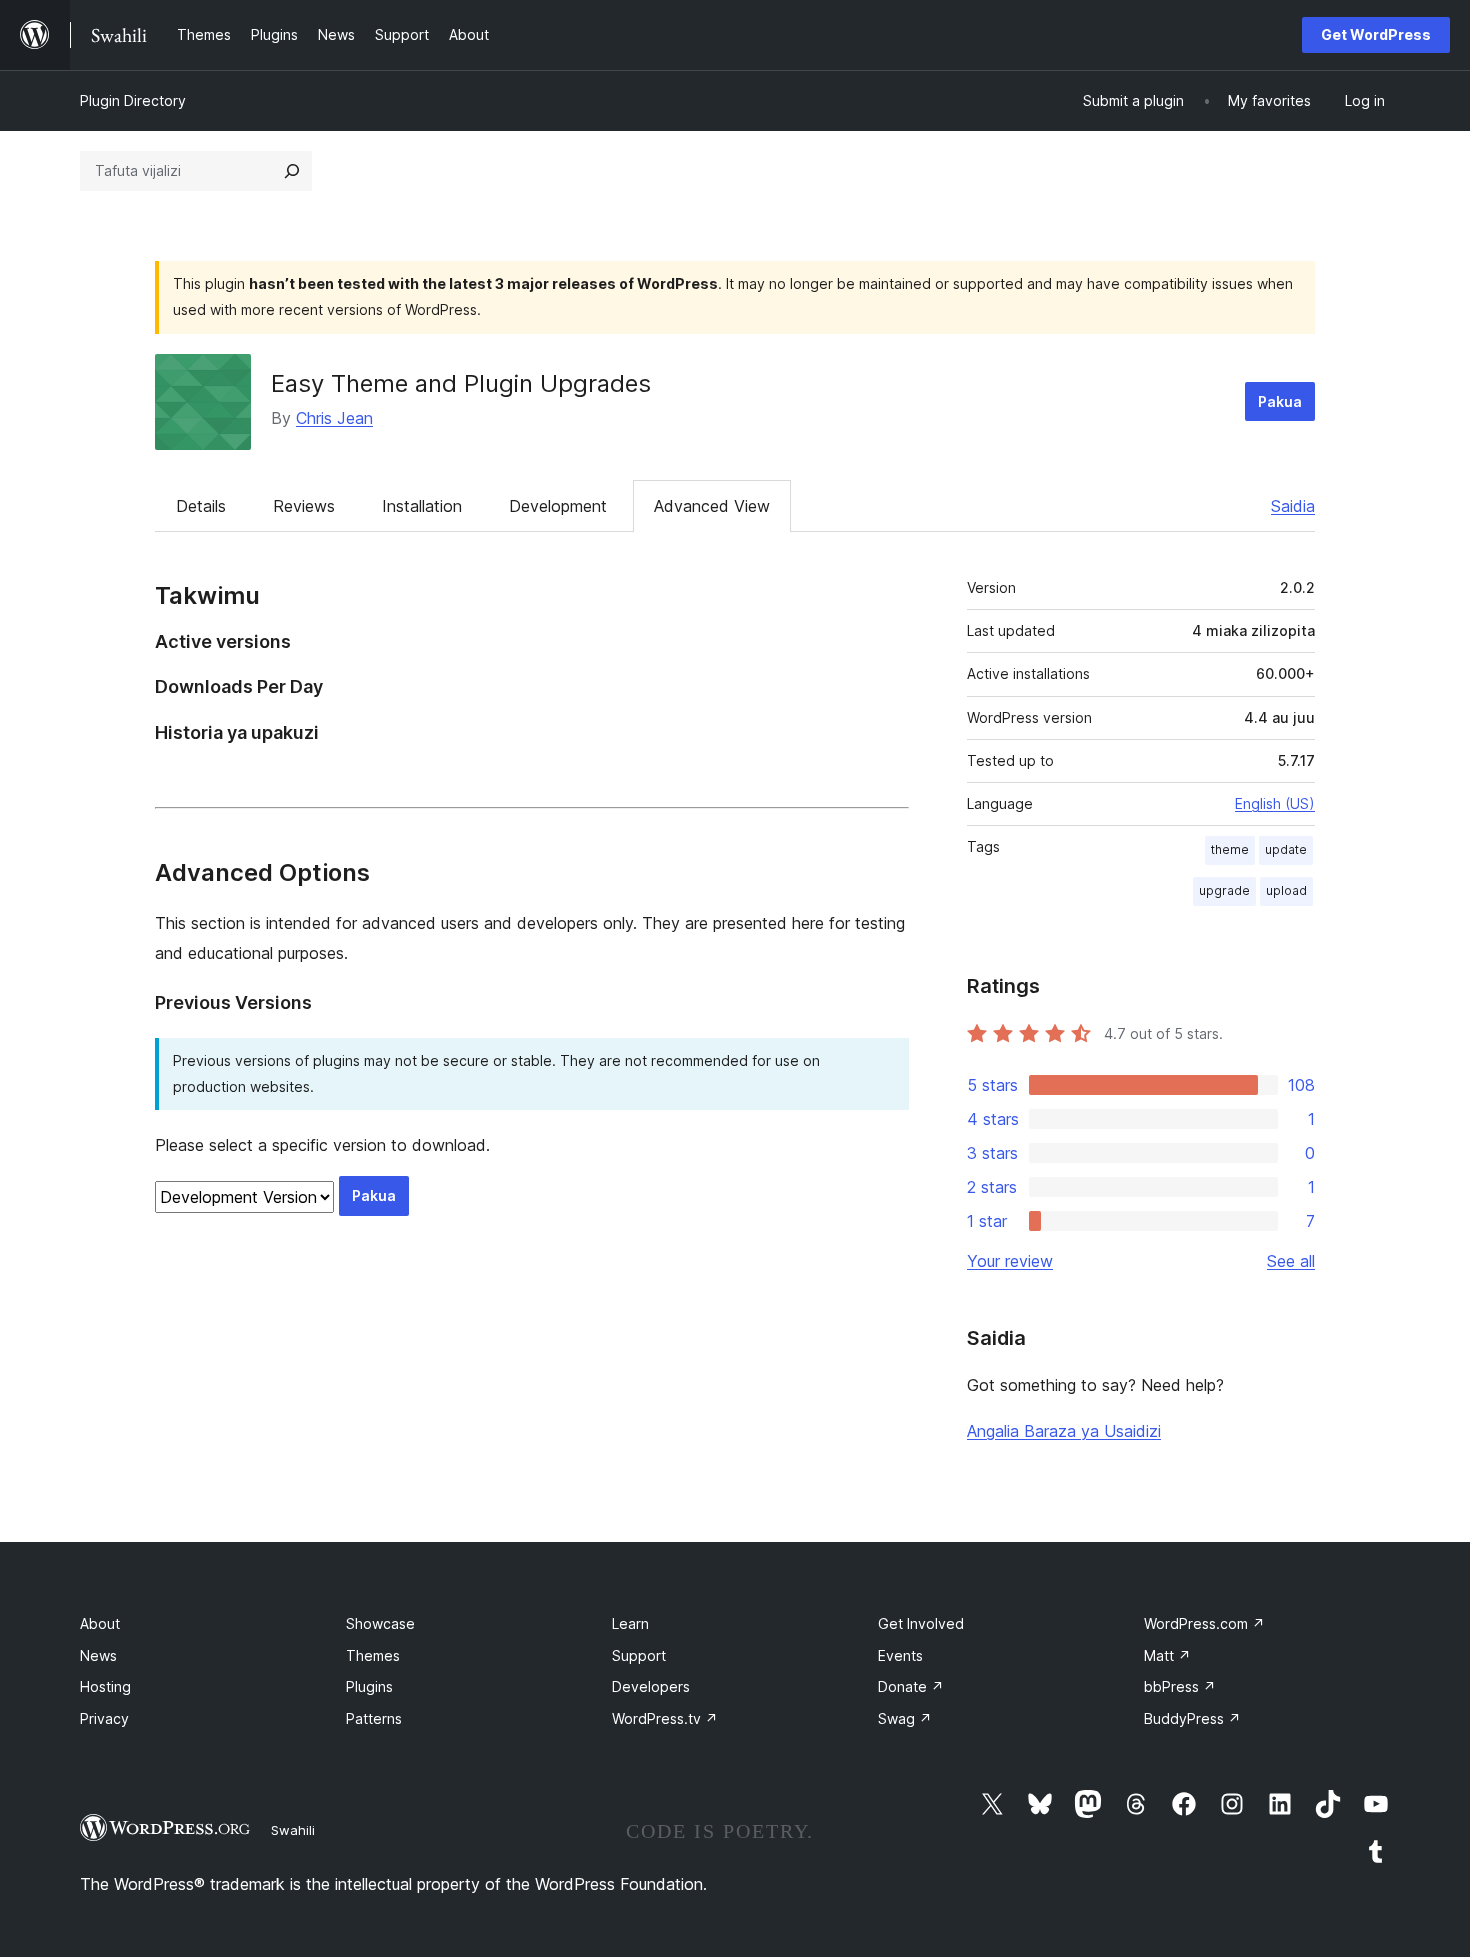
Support (639, 1655)
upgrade (1224, 890)
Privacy (104, 1718)
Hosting (105, 1686)
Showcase (380, 1623)
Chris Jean (334, 418)
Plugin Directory (133, 100)
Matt (1167, 1655)
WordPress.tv (665, 1718)
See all (1291, 1261)
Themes (373, 1655)
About (100, 1623)
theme (1230, 849)
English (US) (1275, 803)
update (1286, 849)
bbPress (1180, 1686)
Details (201, 506)
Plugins (369, 1686)
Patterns (374, 1718)
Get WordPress (1376, 34)
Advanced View (712, 506)
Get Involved (921, 1623)
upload (1286, 890)
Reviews (304, 506)
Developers (651, 1686)
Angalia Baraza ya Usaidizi (1064, 1431)
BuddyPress (1192, 1718)
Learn (630, 1623)
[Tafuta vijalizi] (292, 171)
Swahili (293, 1830)
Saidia (1293, 506)
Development (558, 506)
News (98, 1655)
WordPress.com (1204, 1623)
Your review (1010, 1261)
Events (900, 1655)
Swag (905, 1718)
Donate (911, 1686)
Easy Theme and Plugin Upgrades (461, 383)
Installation (422, 506)
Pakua (1280, 401)
